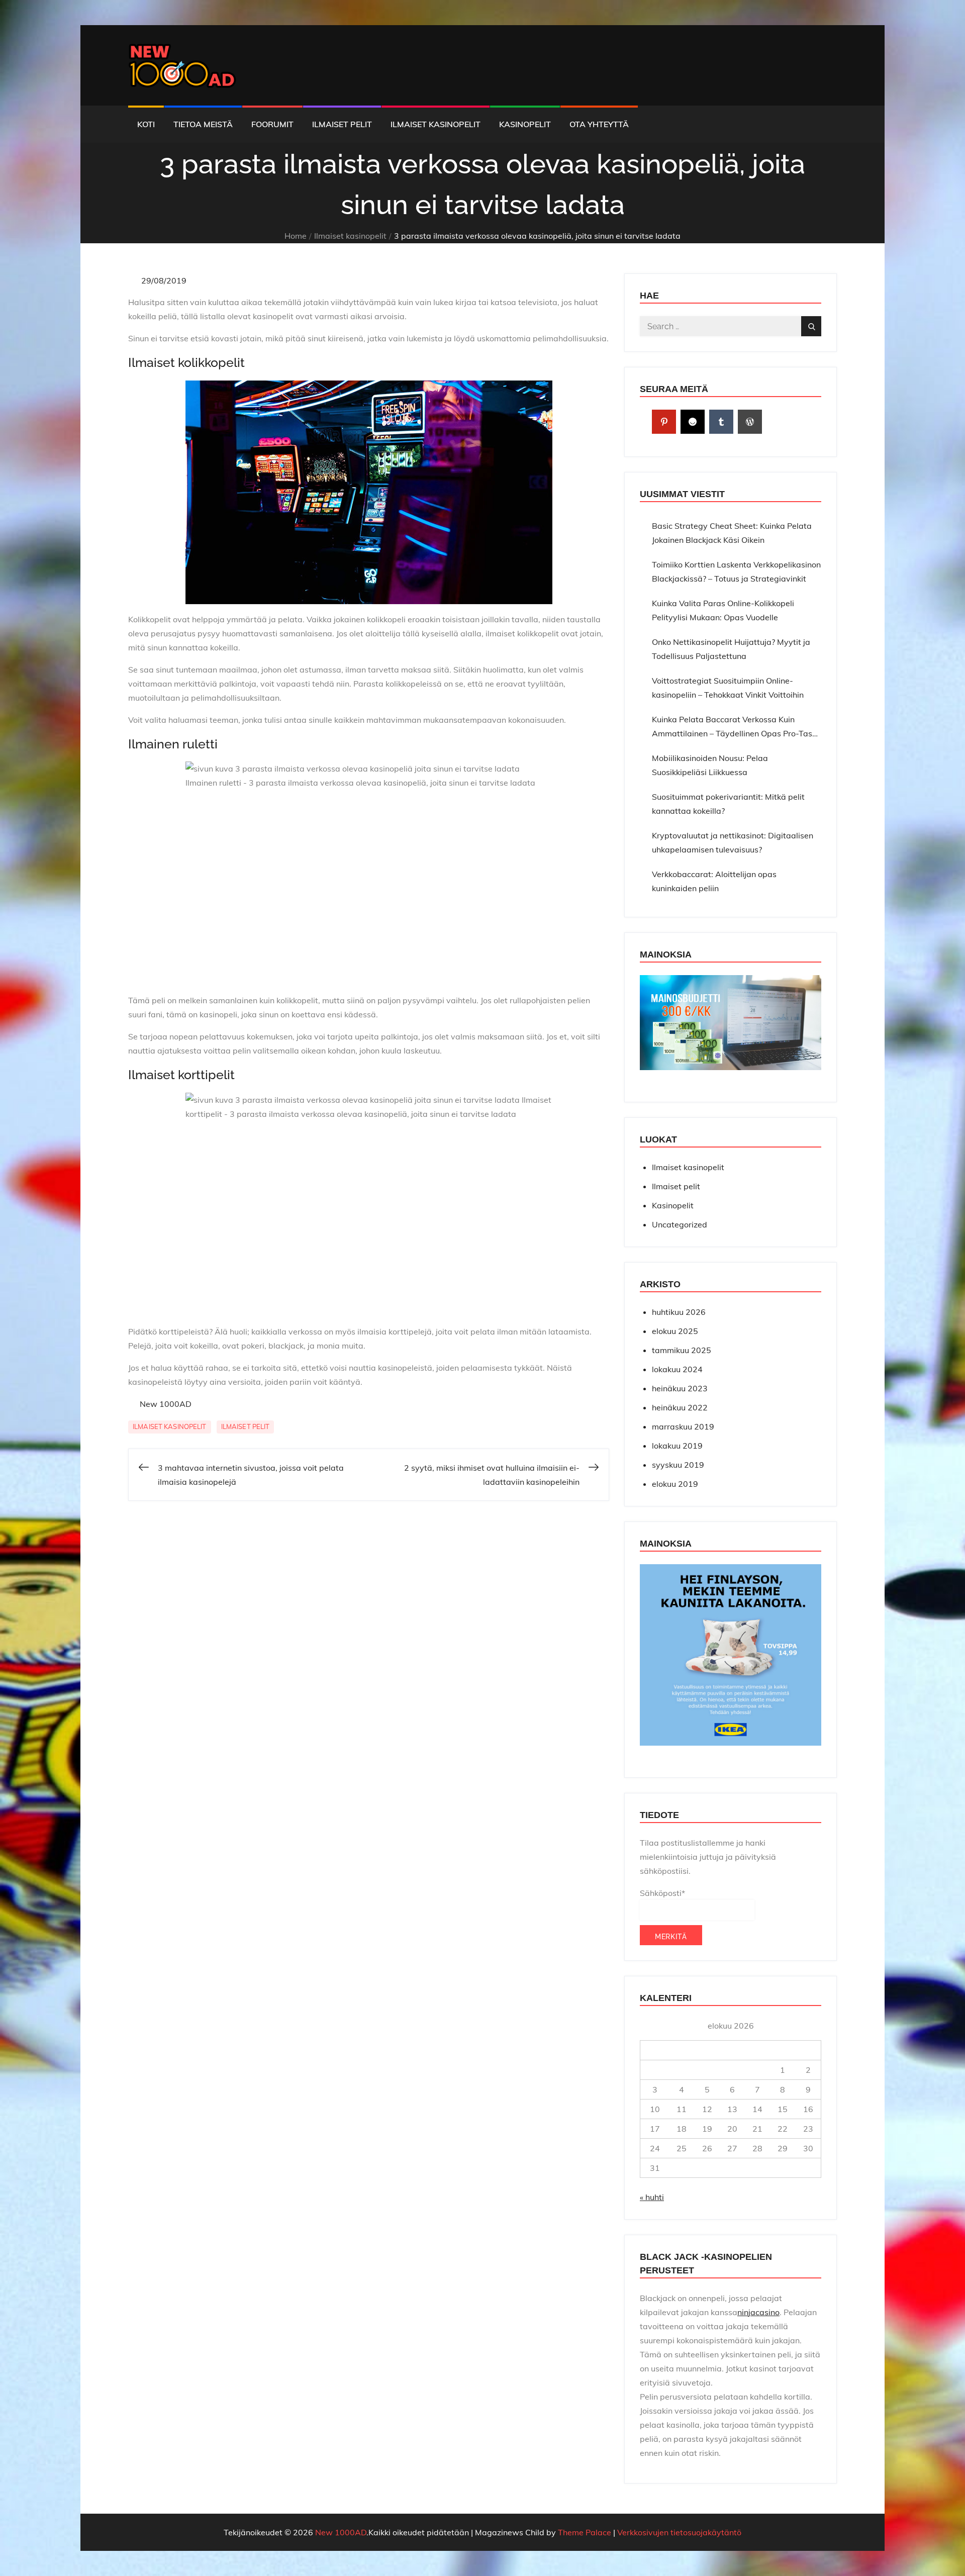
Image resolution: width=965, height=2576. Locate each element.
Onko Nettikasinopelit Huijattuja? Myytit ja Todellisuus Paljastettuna (731, 649)
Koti (146, 124)
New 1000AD (166, 1404)
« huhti (652, 2197)
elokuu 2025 (675, 1331)
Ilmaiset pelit (342, 124)
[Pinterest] (664, 422)
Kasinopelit (525, 124)
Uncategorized (680, 1224)
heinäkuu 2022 (680, 1407)
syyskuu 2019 (678, 1465)
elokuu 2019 (675, 1484)
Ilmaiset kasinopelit (436, 124)
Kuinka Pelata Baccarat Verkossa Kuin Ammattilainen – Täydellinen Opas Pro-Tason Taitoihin (737, 727)
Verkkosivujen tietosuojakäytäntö (679, 2532)
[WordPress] (750, 422)
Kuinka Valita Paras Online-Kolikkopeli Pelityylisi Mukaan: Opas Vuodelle (723, 610)
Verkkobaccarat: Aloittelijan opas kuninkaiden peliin (714, 881)
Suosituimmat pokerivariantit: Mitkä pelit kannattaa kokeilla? (728, 804)
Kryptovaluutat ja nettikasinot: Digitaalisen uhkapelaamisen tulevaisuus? (733, 842)
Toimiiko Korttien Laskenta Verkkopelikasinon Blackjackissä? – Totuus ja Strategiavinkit (736, 571)
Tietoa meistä (203, 124)
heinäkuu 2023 (680, 1388)
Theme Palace (585, 2532)
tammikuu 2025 (682, 1350)
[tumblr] (721, 422)
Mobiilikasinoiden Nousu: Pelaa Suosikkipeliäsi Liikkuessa (710, 765)
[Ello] (693, 422)
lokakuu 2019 (677, 1446)
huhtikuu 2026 (679, 1312)
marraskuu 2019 (683, 1426)
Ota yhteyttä (599, 124)
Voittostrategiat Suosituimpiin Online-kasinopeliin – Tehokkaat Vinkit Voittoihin (728, 688)
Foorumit (272, 124)
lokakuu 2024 (677, 1369)
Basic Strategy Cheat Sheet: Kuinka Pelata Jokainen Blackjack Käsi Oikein (732, 533)
